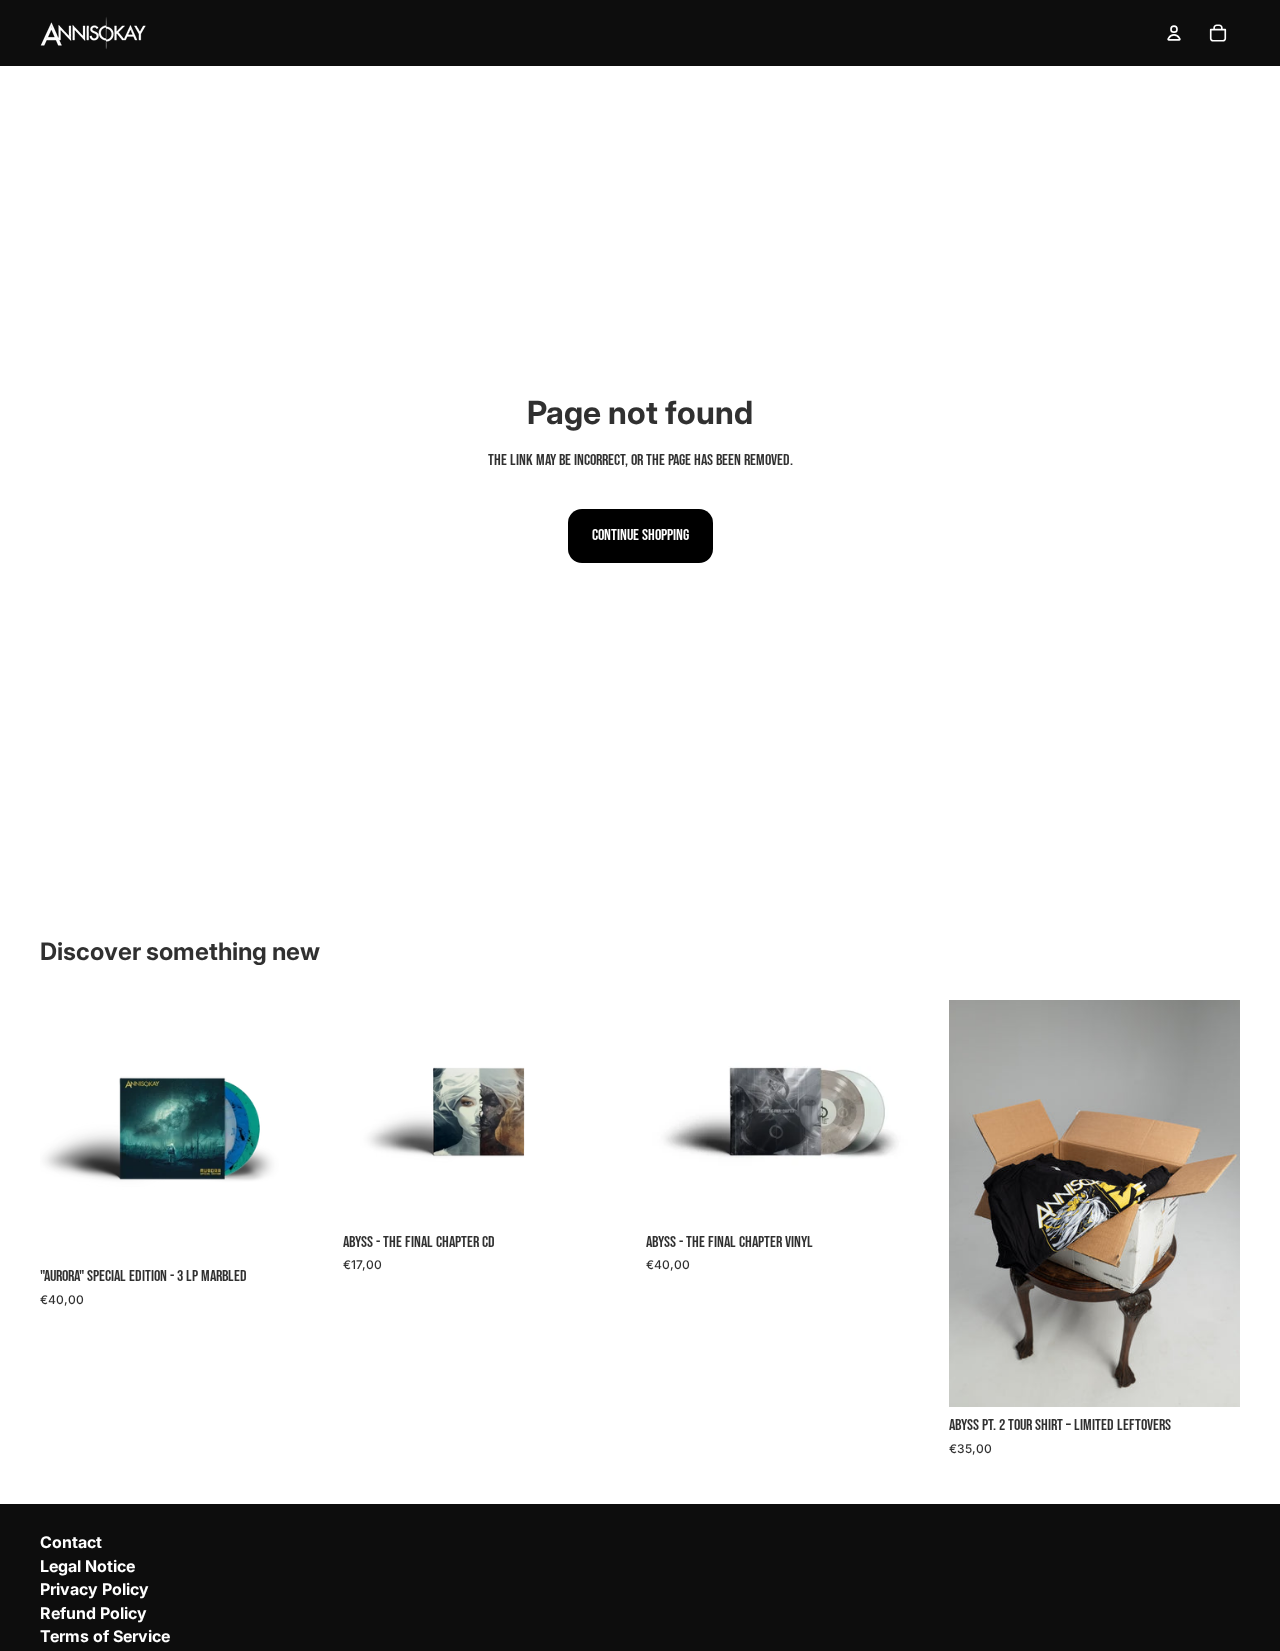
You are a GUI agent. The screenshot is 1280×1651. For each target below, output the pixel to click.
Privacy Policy (94, 1589)
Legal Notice (87, 1566)
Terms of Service (105, 1636)
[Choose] (1209, 1376)
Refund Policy (93, 1613)
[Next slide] (1210, 1204)
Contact (71, 1542)
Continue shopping (640, 535)
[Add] (300, 1227)
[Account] (1174, 33)
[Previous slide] (979, 1204)
